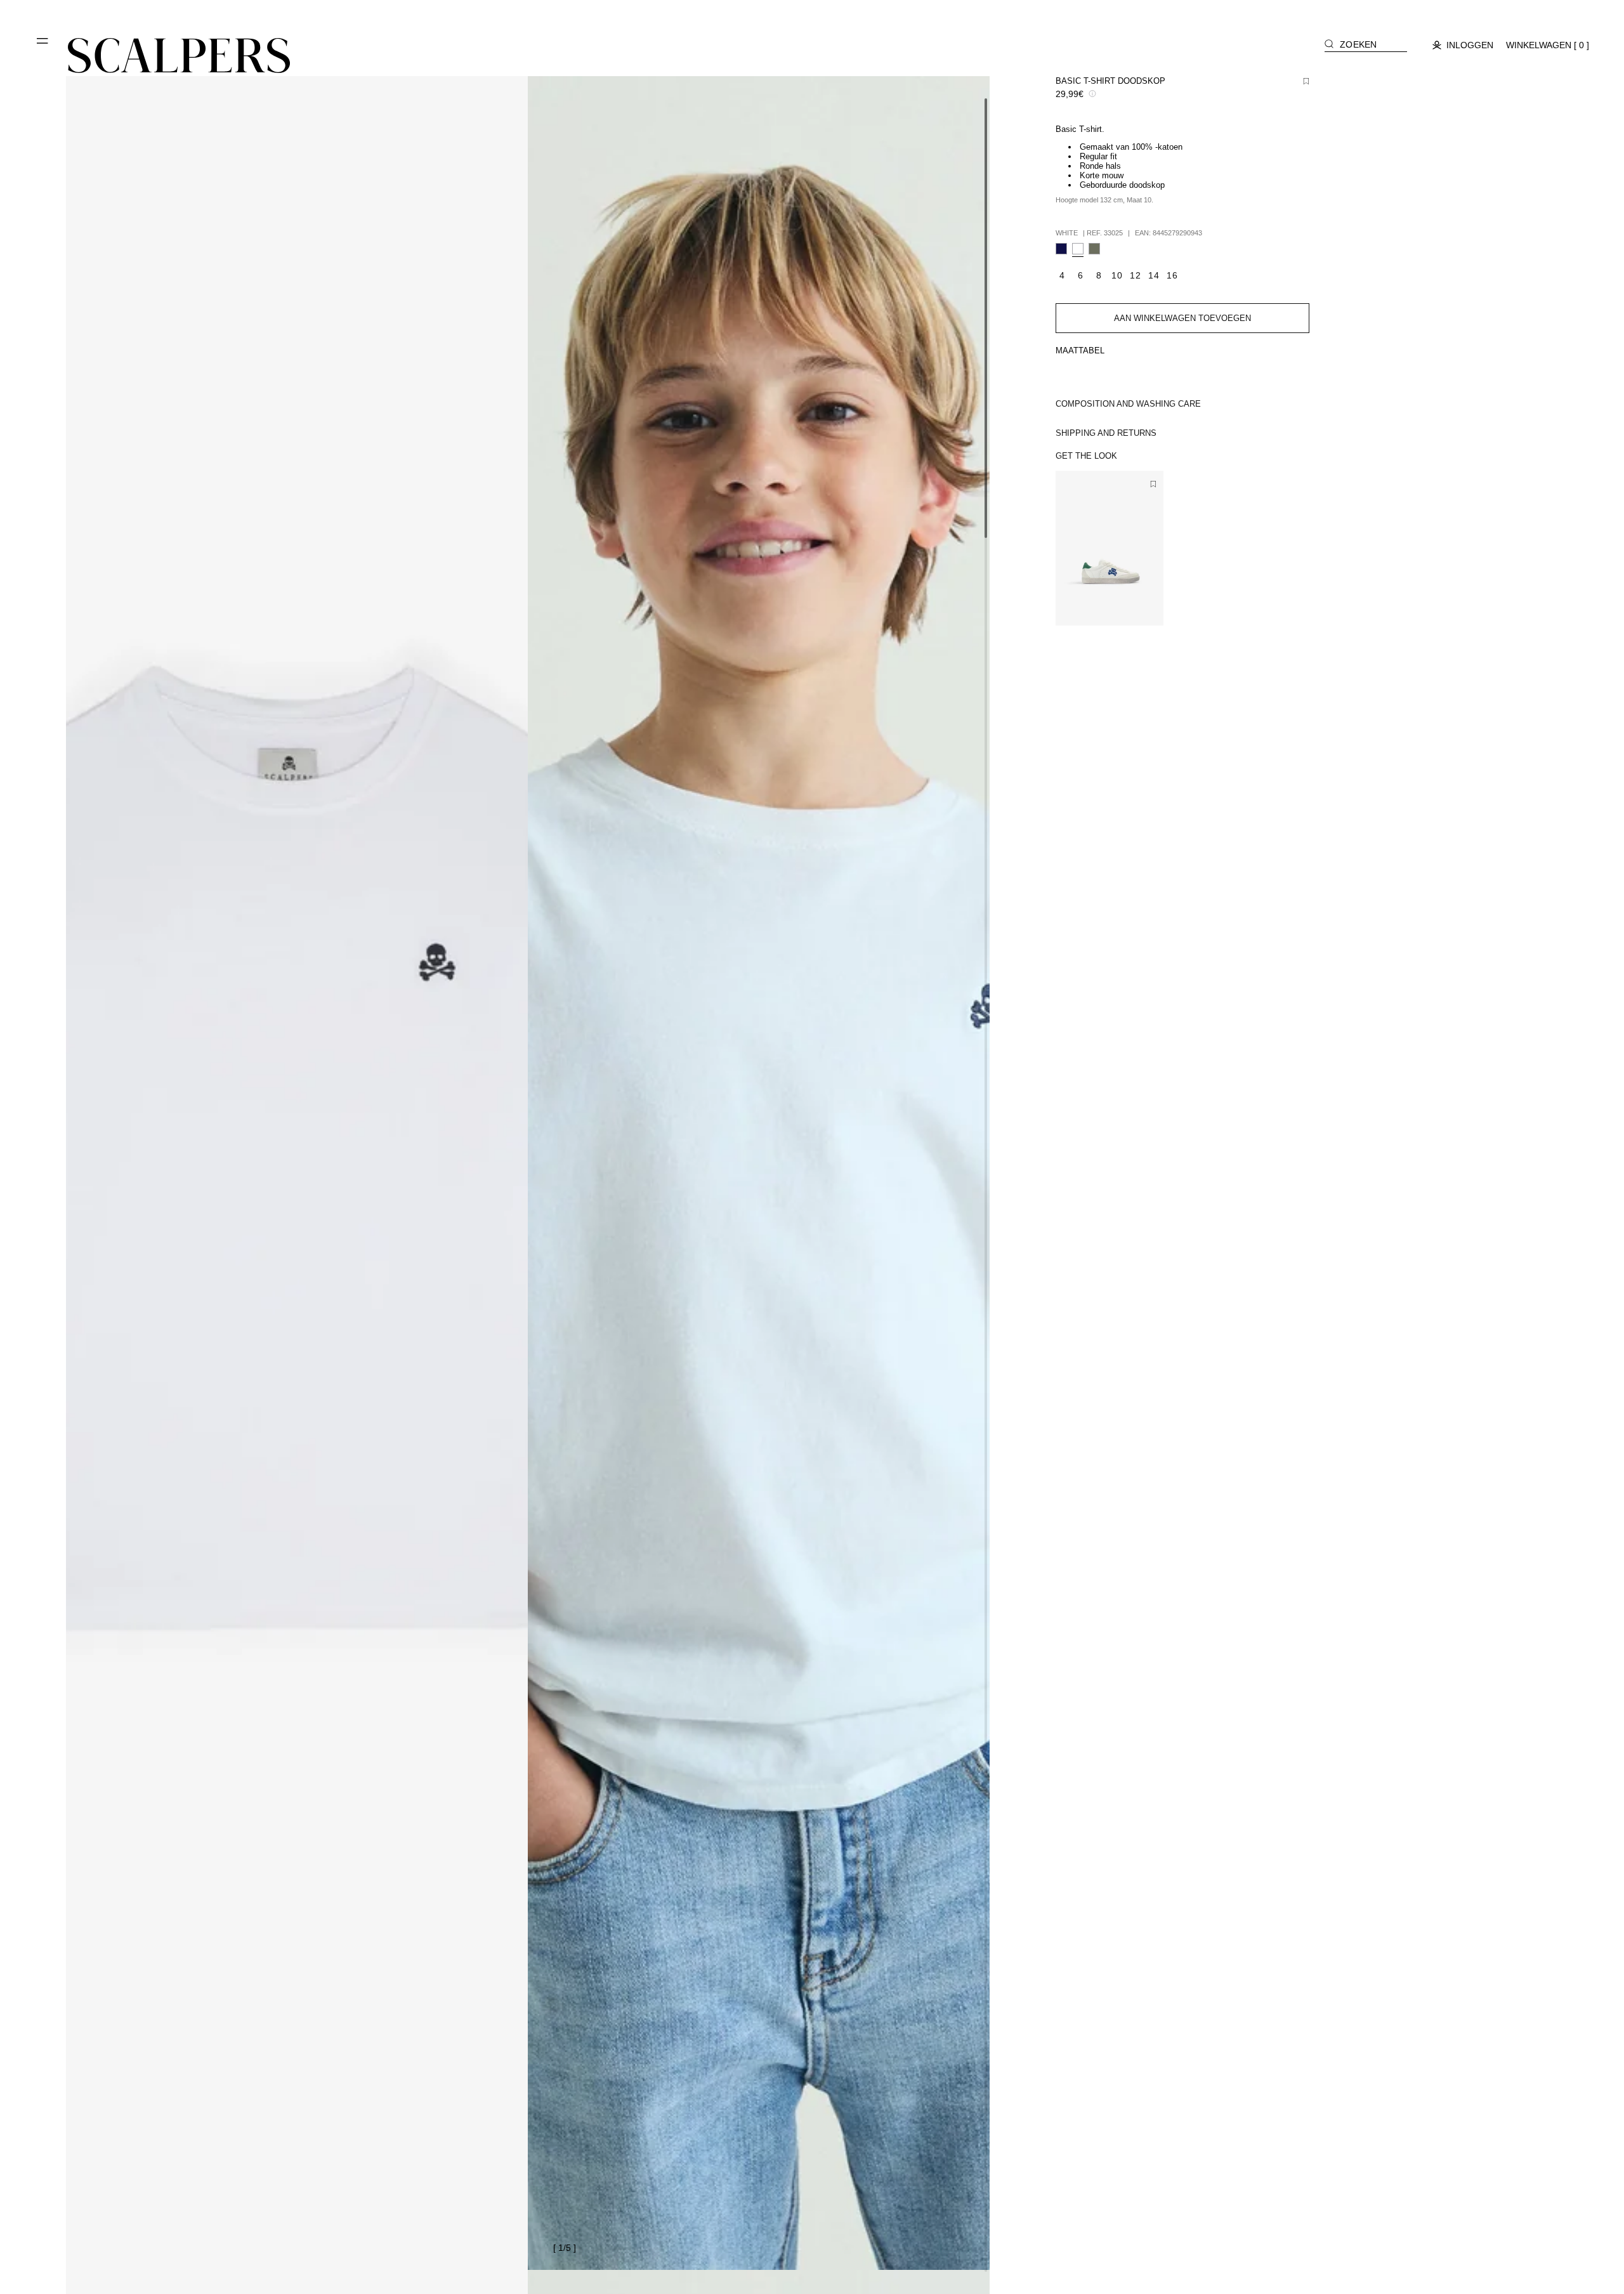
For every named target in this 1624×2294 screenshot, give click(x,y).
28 (1084, 608)
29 (1103, 608)
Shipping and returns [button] (1106, 433)
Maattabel (1080, 351)
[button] (43, 46)
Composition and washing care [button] (1128, 404)
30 (1121, 608)
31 (1139, 608)
